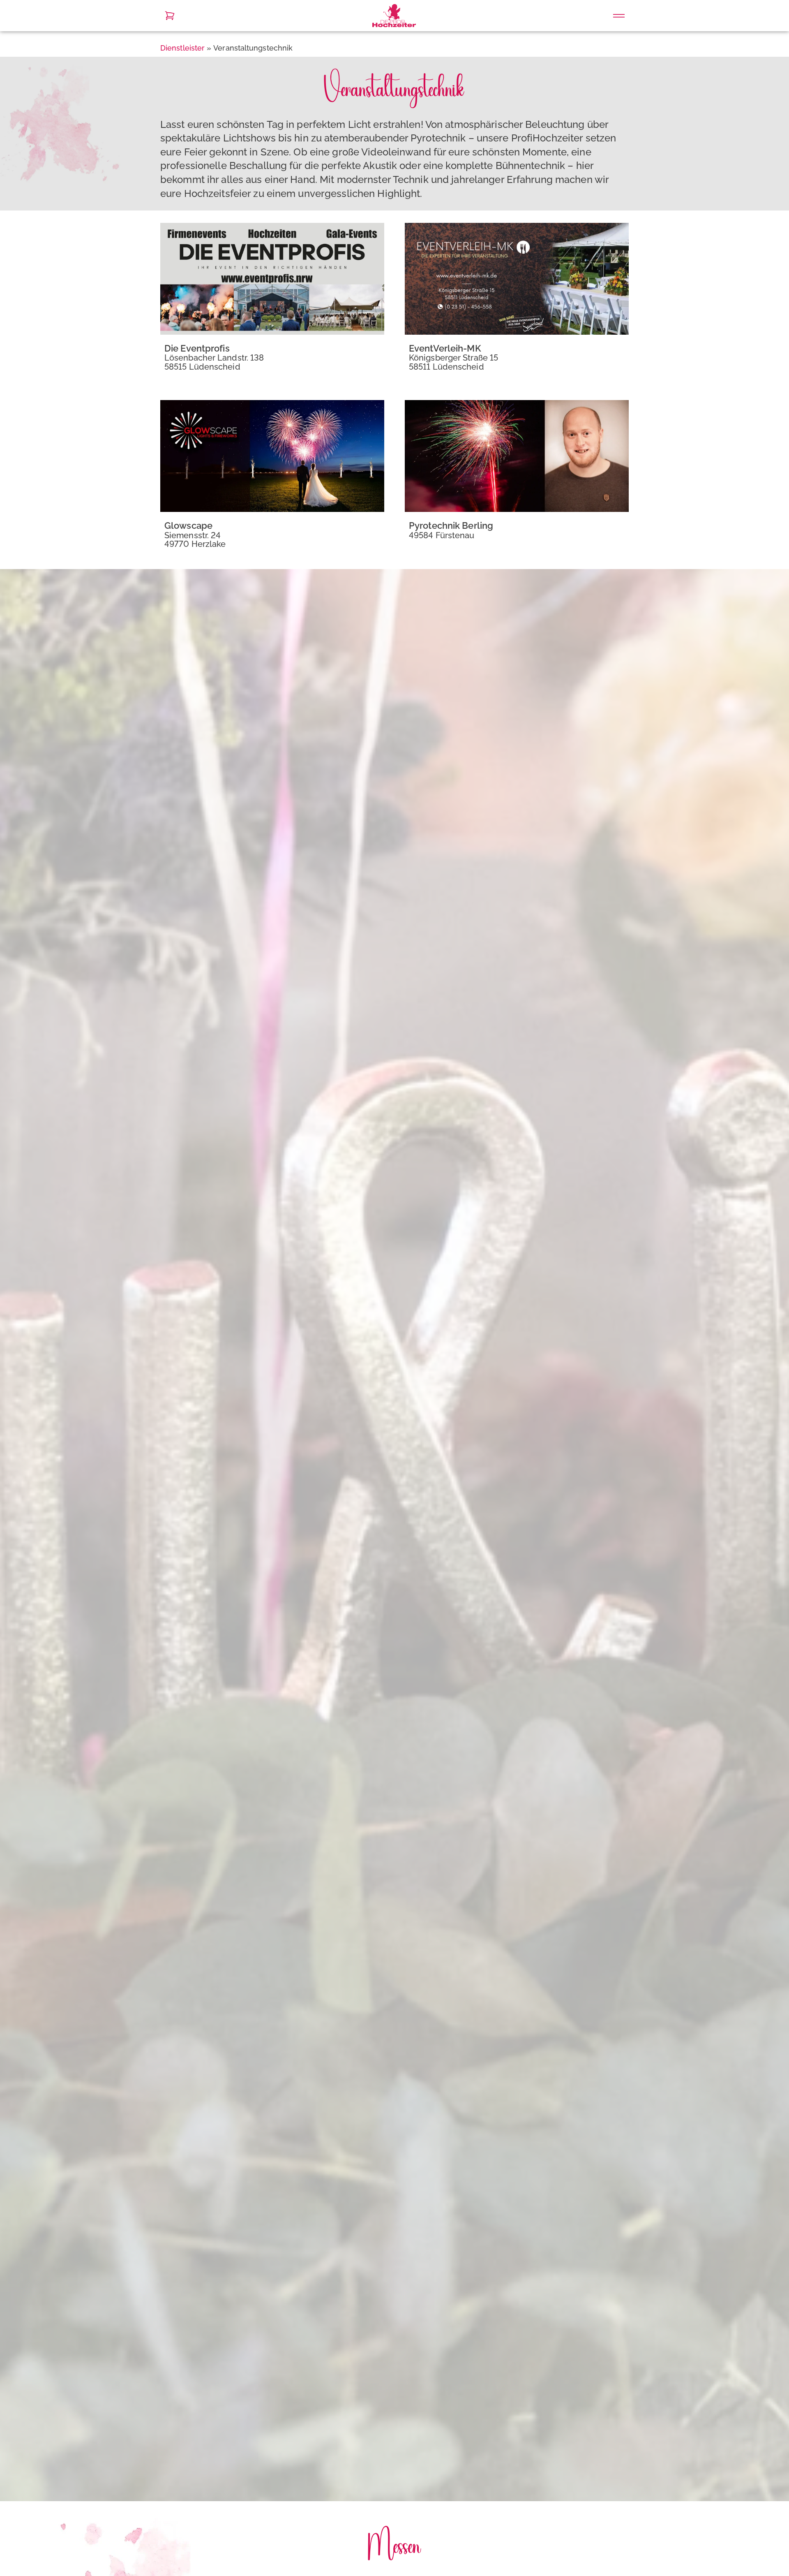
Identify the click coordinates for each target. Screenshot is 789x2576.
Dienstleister (182, 48)
